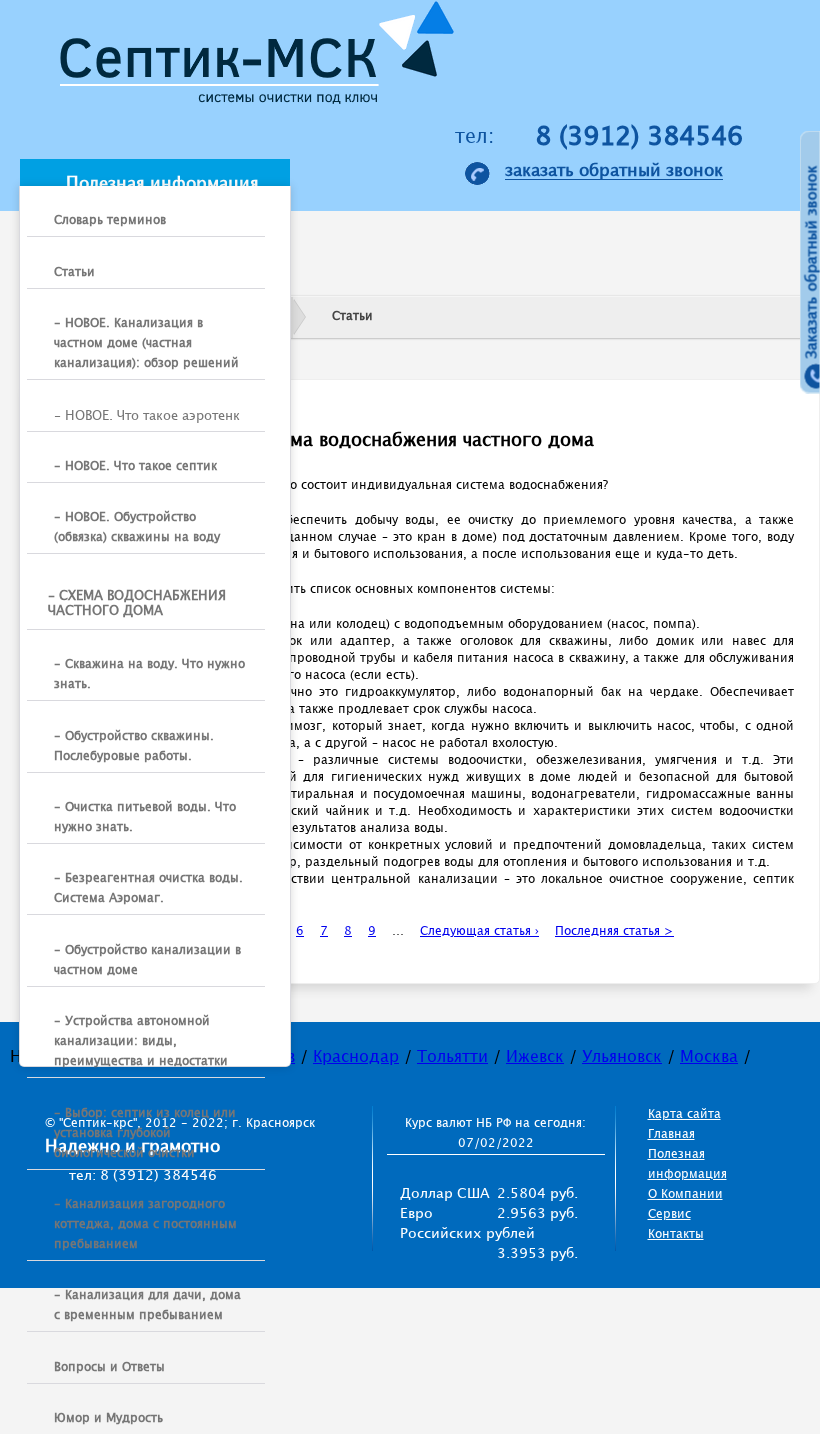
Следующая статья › (479, 931)
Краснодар (356, 1057)
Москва (709, 1057)
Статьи (74, 272)
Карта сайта (684, 1114)
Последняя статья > (614, 931)
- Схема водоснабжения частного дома (137, 604)
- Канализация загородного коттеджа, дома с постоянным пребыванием (145, 1224)
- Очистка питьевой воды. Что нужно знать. (145, 817)
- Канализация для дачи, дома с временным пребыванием (147, 1305)
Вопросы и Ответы (109, 1367)
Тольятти (452, 1057)
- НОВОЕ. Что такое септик (135, 466)
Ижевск (535, 1057)
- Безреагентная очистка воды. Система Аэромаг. (148, 888)
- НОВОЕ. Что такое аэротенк (147, 416)
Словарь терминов (110, 220)
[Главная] (250, 58)
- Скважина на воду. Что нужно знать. (149, 674)
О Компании (685, 1194)
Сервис (669, 1214)
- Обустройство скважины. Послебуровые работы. (134, 746)
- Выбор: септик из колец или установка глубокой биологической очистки (145, 1133)
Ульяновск (622, 1057)
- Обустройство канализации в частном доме (147, 960)
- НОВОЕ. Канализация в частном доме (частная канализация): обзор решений (146, 343)
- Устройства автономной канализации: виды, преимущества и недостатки (141, 1041)
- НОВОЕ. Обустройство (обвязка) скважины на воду (137, 527)
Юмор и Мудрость (108, 1418)
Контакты (676, 1234)
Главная (671, 1134)
